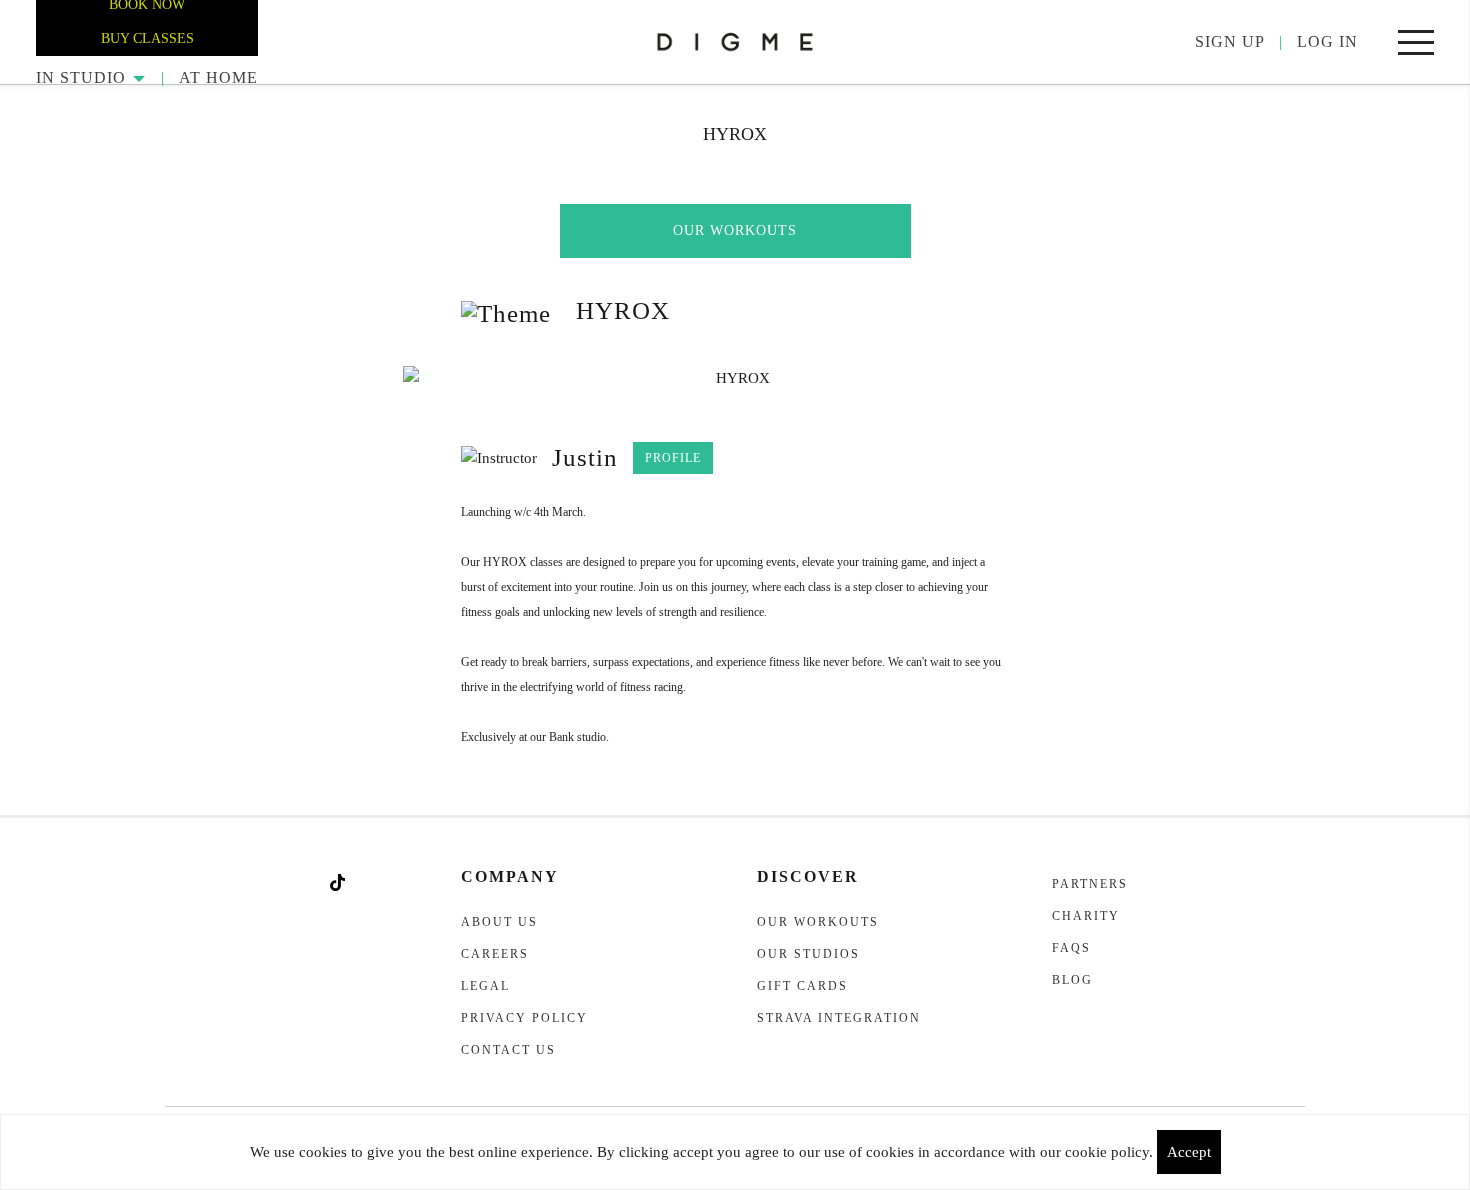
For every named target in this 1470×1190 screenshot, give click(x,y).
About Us (499, 922)
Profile (673, 458)
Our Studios (808, 954)
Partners (1090, 884)
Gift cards (802, 986)
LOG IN (1327, 41)
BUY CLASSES (147, 38)
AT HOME (218, 77)
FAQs (1071, 948)
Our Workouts (735, 230)
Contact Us (508, 1050)
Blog (1072, 980)
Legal (485, 986)
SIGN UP (1230, 41)
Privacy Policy (524, 1018)
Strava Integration (839, 1018)
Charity (1086, 916)
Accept (1189, 1152)
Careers (495, 954)
